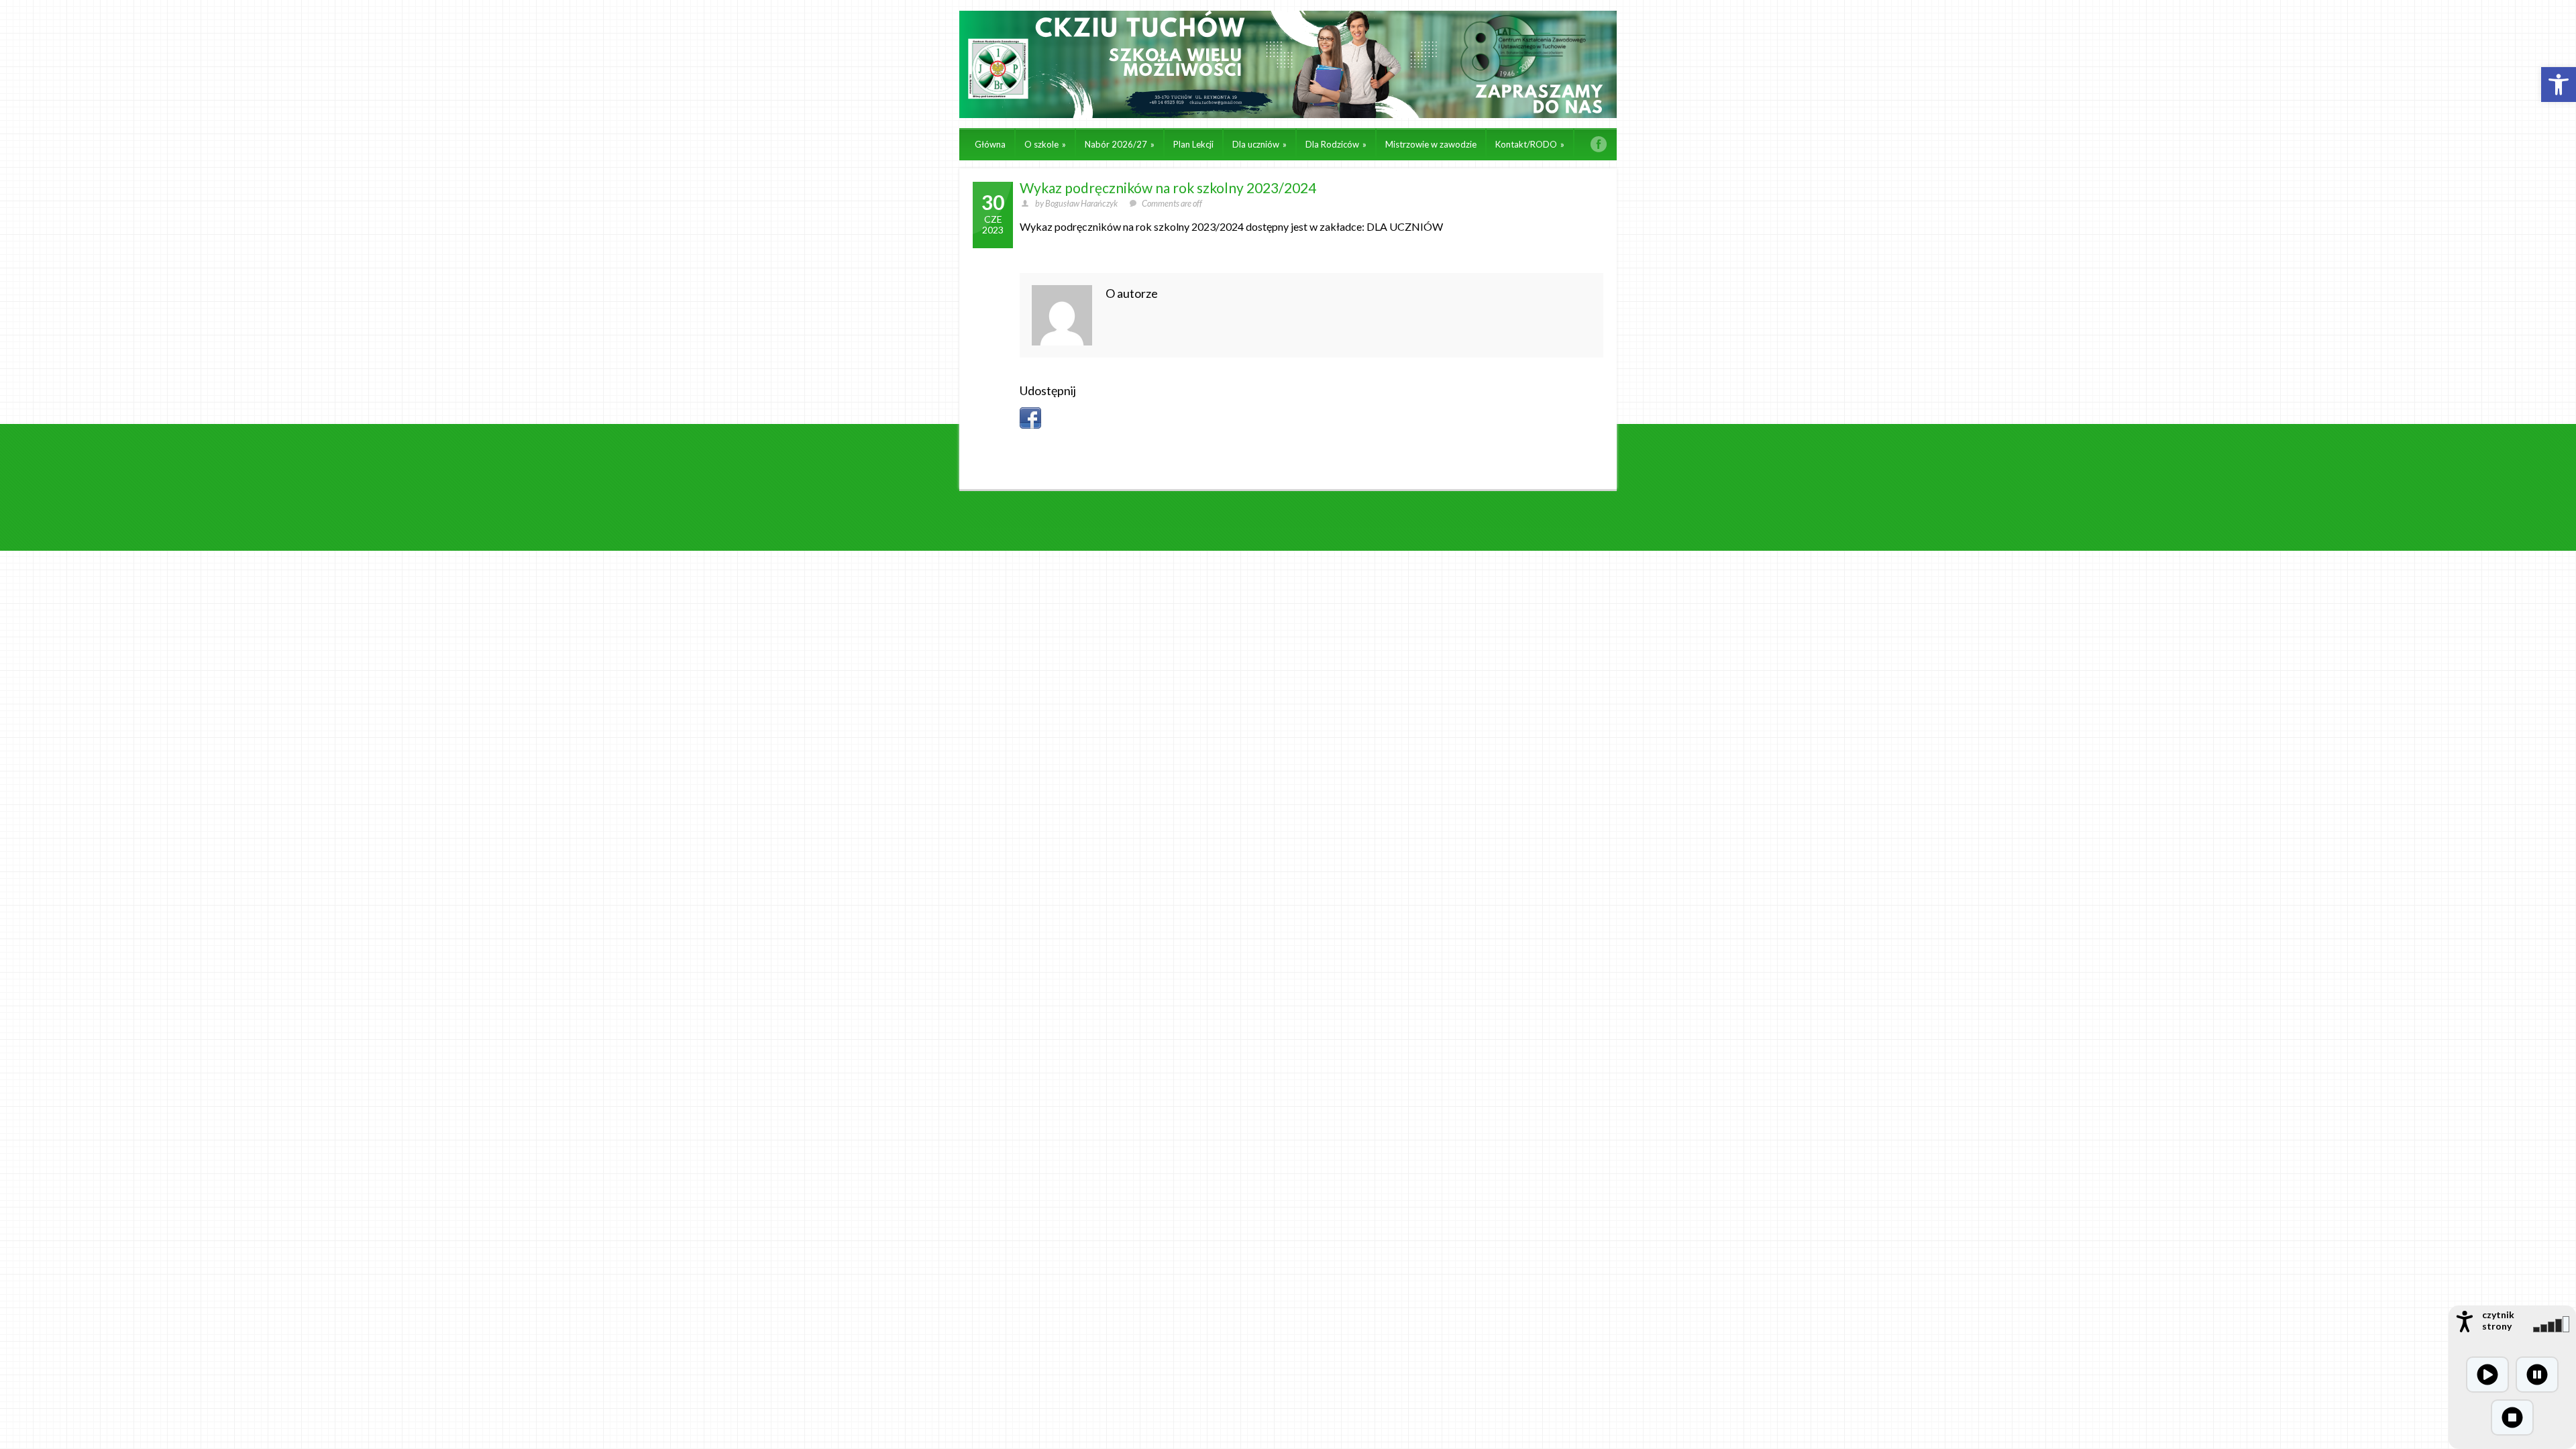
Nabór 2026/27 (1120, 144)
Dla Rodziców (1336, 144)
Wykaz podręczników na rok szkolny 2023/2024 (1168, 187)
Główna (990, 144)
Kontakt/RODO (1530, 144)
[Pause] (2537, 1375)
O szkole (1045, 144)
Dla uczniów (1259, 144)
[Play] (2487, 1375)
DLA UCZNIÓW (1405, 226)
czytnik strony (2498, 1320)
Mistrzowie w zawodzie (1431, 144)
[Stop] (2512, 1417)
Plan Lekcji (1193, 144)
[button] (2559, 85)
